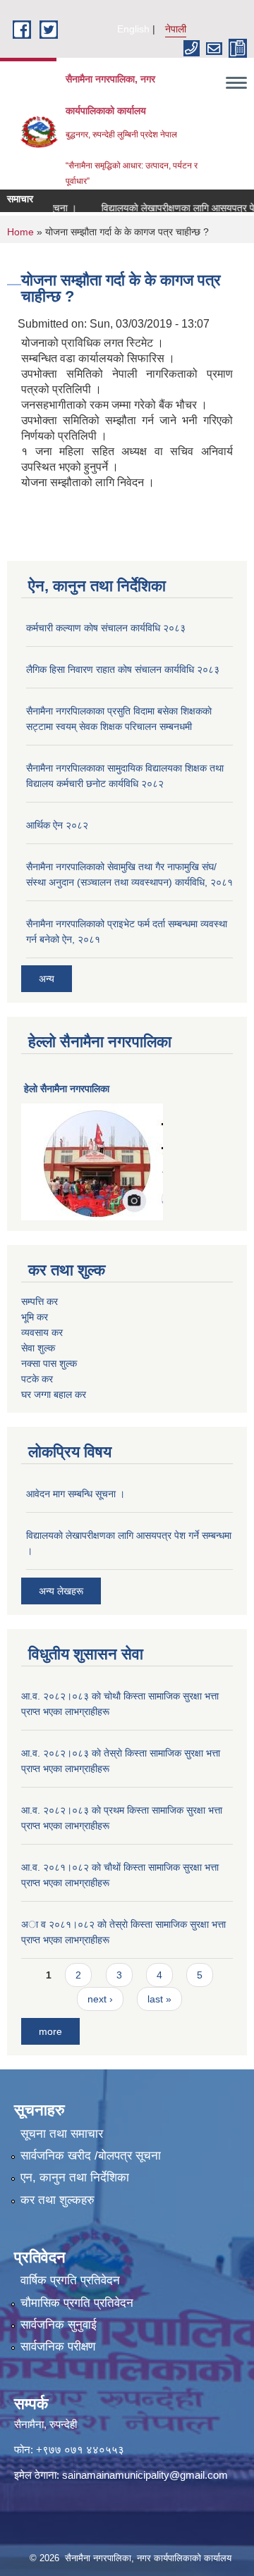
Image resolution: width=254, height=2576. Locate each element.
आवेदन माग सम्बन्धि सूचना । (75, 1494)
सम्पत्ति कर (40, 1301)
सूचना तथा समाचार (62, 2134)
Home (20, 232)
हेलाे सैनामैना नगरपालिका (67, 1089)
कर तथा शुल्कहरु (58, 2200)
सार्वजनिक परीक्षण (58, 2347)
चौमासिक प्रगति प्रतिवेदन (77, 2303)
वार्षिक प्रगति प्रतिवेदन (70, 2280)
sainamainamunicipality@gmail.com (145, 2475)
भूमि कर (35, 1317)
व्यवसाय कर (42, 1332)
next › (100, 1999)
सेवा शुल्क (38, 1348)
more (50, 2031)
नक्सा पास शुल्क (49, 1363)
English (133, 29)
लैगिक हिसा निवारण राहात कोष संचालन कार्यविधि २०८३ (123, 669)
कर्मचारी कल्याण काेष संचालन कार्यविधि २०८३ (106, 628)
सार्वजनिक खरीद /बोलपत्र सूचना (91, 2156)
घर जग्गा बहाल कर (54, 1394)
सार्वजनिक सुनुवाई (59, 2325)
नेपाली (176, 29)
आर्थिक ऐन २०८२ (57, 825)
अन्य (47, 979)
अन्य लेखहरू (61, 1591)
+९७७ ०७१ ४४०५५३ (80, 2450)
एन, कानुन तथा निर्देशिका (75, 2178)
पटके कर (37, 1379)
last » (159, 1999)
